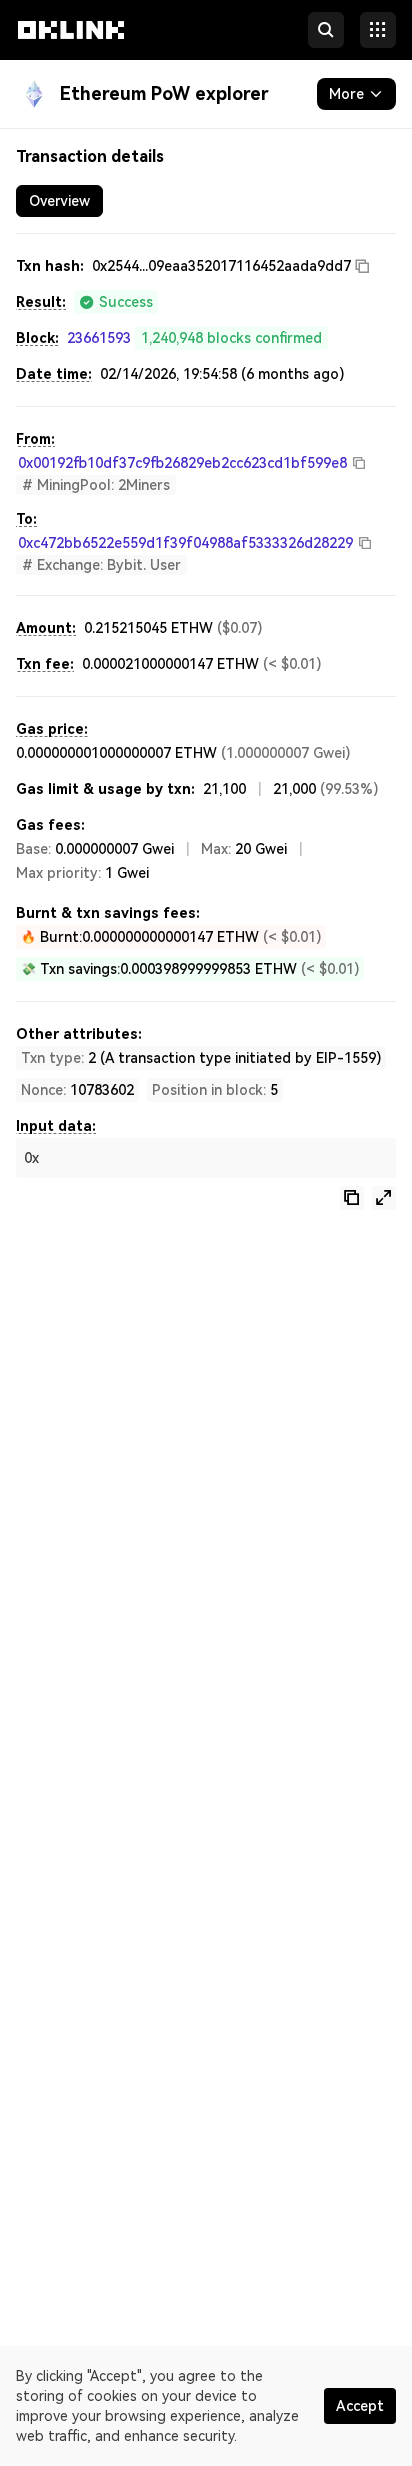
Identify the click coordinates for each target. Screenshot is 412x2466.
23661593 (99, 338)
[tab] (59, 201)
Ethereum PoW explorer (164, 93)
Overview (59, 201)
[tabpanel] (206, 732)
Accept (360, 2406)
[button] (71, 48)
